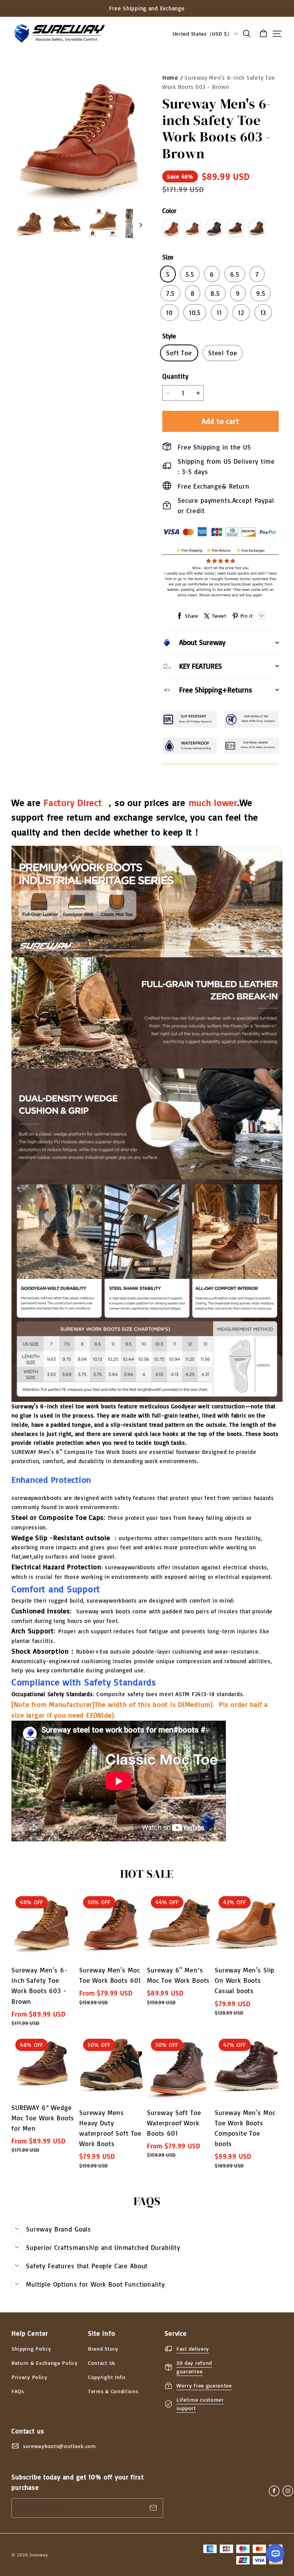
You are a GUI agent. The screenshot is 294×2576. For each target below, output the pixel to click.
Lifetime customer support (200, 2404)
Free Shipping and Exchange (147, 8)
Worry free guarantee (204, 2385)
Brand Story (103, 2349)
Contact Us (102, 2363)
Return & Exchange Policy (45, 2363)
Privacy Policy (29, 2377)
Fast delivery (193, 2349)
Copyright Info (107, 2377)
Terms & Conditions (113, 2391)
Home (170, 78)
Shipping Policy (31, 2349)
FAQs (18, 2391)
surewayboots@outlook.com (60, 2446)
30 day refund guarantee (194, 2367)
